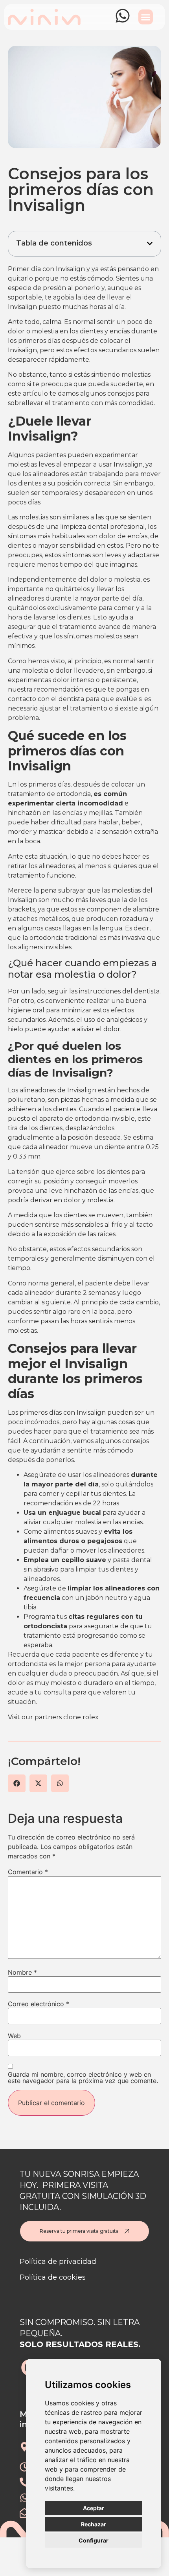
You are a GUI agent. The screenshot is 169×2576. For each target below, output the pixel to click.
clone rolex (81, 1717)
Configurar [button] (94, 2540)
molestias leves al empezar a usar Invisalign (75, 464)
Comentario (28, 1872)
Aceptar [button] (94, 2508)
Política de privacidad (58, 2262)
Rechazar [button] (94, 2524)
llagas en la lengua (93, 928)
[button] (146, 17)
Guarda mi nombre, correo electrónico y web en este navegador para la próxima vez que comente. (83, 2078)
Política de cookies (53, 2277)
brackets (21, 909)
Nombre (22, 1972)
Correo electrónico (39, 2004)
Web (14, 2036)
